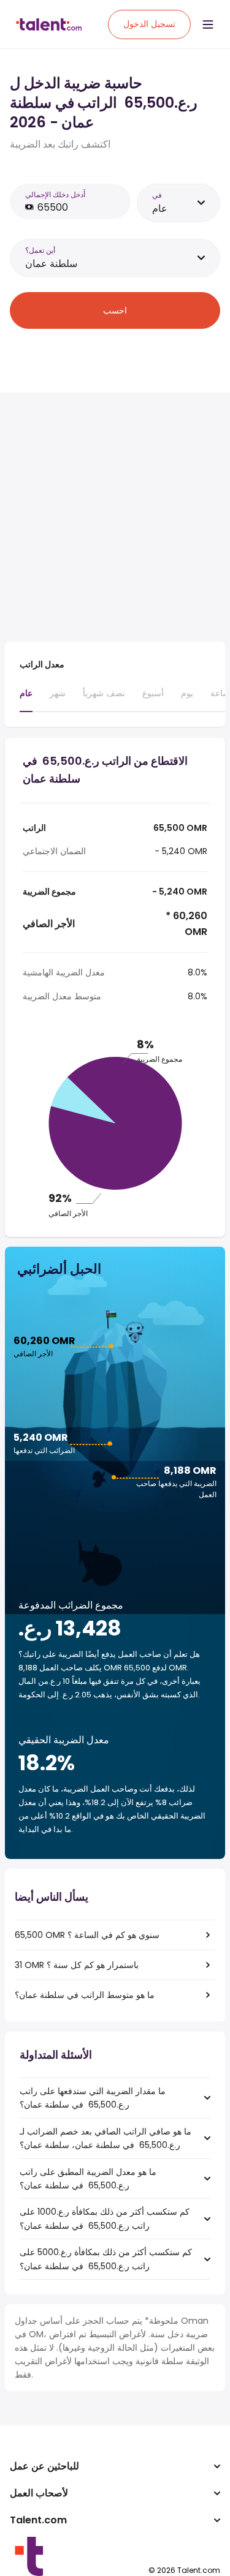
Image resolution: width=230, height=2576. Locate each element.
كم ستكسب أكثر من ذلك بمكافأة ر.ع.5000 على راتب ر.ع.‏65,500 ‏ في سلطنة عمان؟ (106, 2259)
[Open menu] (208, 24)
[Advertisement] (115, 517)
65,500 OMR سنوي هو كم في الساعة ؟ (87, 1935)
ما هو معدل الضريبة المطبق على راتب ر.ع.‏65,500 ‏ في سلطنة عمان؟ (88, 2179)
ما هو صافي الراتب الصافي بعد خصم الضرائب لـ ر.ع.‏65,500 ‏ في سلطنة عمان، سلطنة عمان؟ (105, 2138)
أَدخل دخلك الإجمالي (55, 194)
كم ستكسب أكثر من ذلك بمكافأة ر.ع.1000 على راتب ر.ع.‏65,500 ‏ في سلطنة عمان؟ (105, 2218)
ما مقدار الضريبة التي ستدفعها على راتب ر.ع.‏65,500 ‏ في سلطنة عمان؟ (93, 2098)
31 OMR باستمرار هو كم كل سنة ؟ (77, 1965)
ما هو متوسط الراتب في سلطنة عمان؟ (85, 1995)
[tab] (26, 699)
